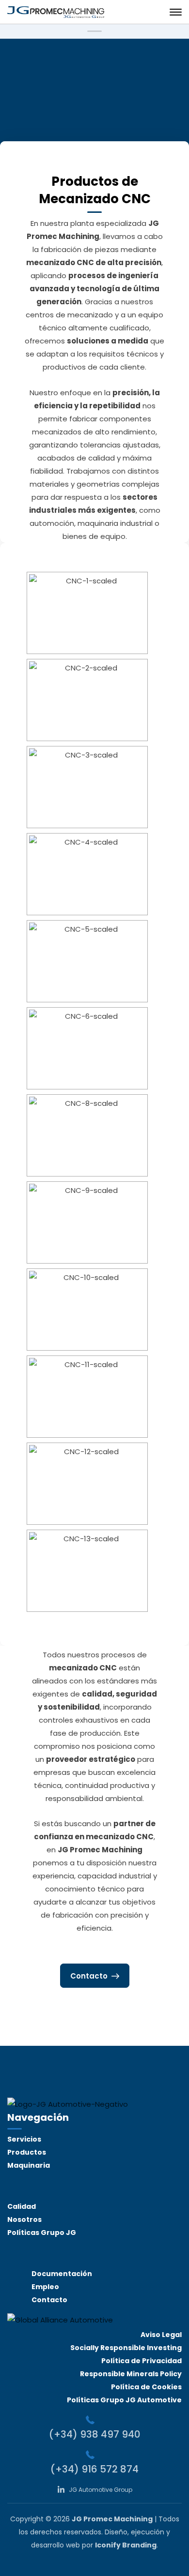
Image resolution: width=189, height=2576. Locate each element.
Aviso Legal (161, 2335)
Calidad (22, 2206)
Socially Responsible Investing (126, 2348)
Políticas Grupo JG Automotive (124, 2400)
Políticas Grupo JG (42, 2233)
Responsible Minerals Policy (131, 2374)
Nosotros (24, 2219)
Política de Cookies (146, 2387)
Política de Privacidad (142, 2361)
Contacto (49, 2300)
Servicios (24, 2139)
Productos (27, 2152)
